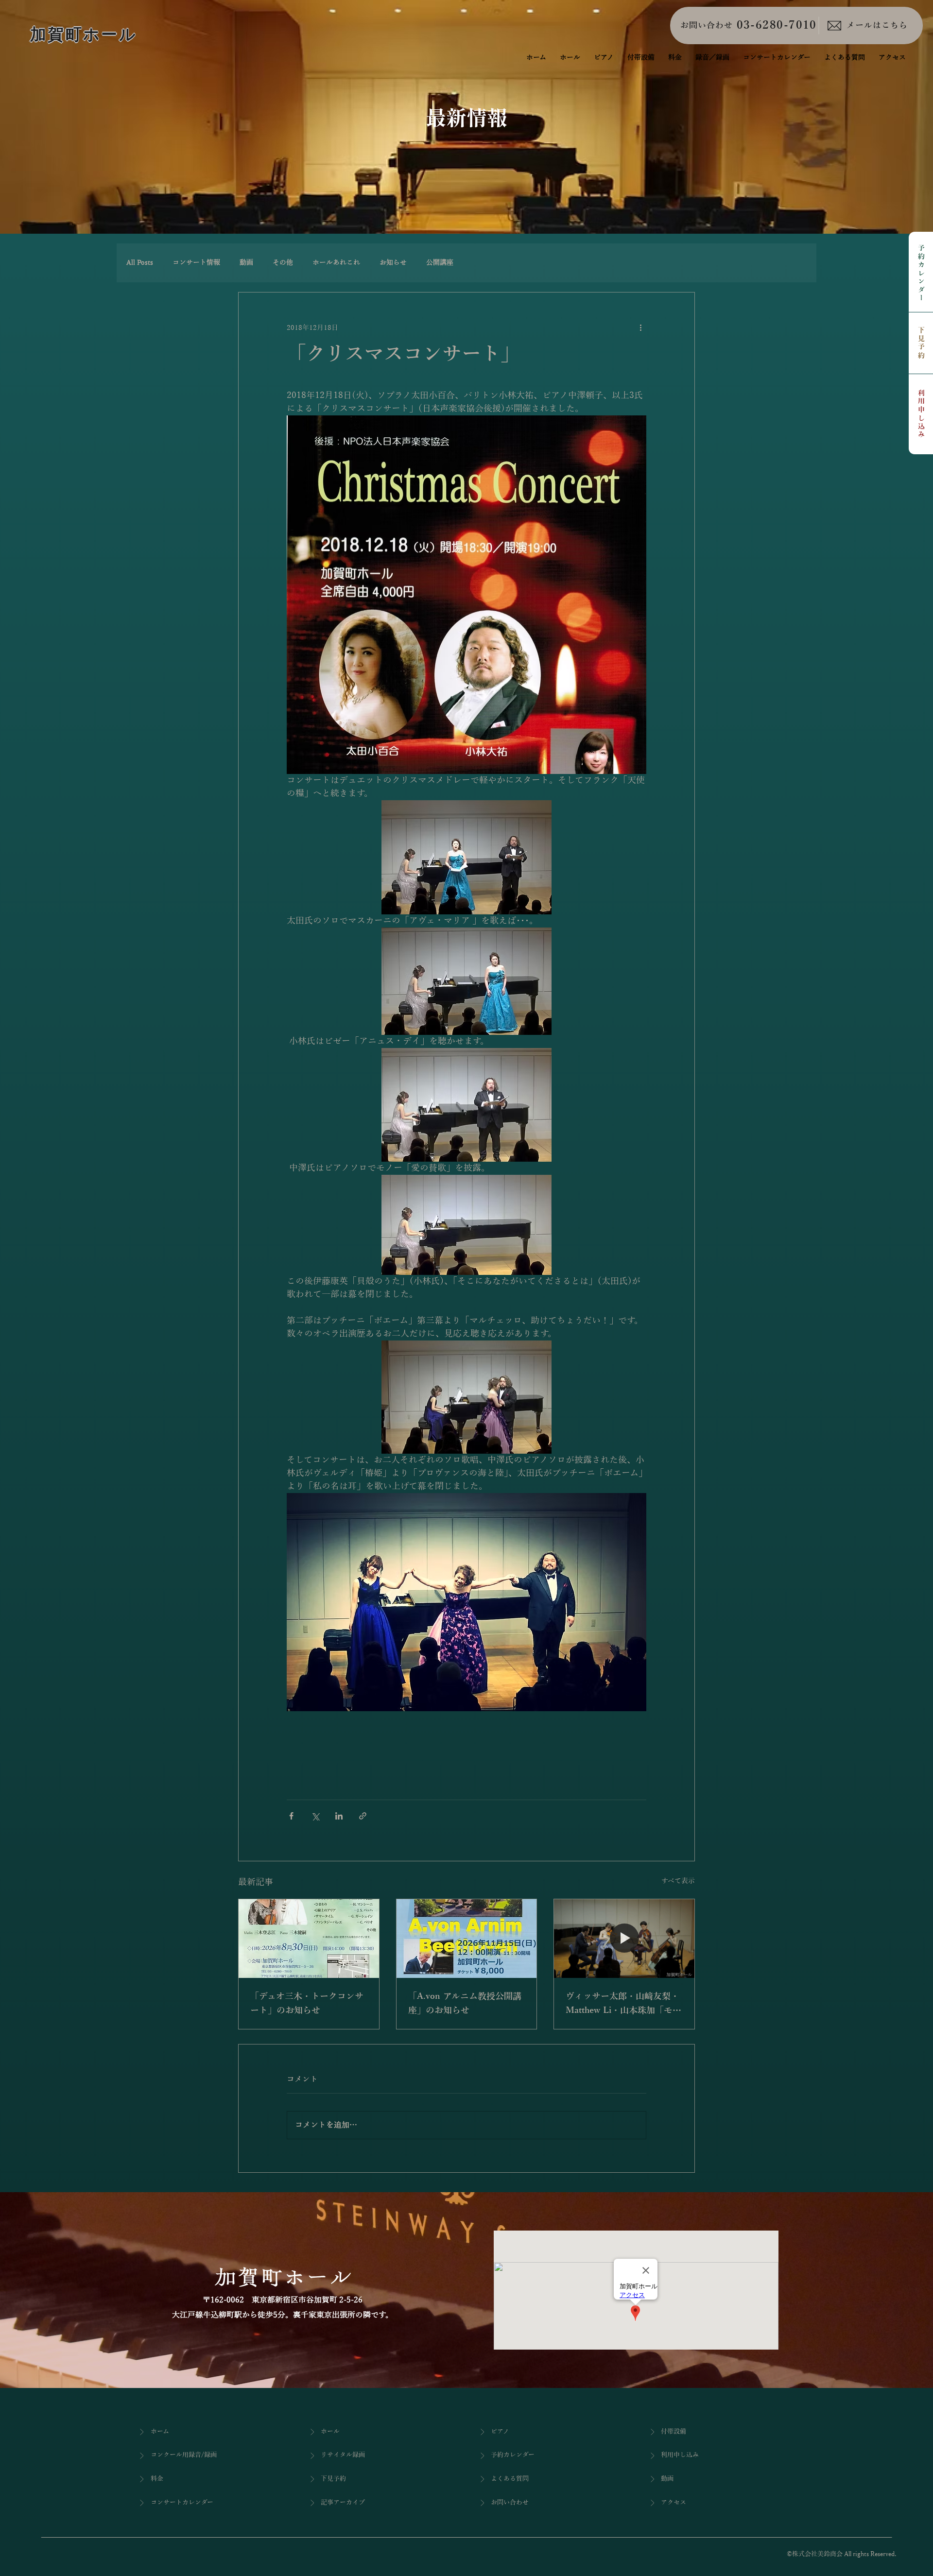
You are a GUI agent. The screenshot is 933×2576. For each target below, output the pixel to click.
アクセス (674, 2503)
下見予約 (921, 343)
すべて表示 (678, 1881)
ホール (330, 2432)
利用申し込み (921, 414)
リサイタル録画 (343, 2455)
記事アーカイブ (343, 2503)
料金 (157, 2479)
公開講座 (440, 263)
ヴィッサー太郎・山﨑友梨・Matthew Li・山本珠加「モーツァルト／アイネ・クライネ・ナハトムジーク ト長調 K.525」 (623, 2005)
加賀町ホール (84, 34)
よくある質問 (510, 2479)
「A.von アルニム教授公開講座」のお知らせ (465, 2003)
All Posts (140, 263)
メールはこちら (877, 26)
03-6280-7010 (777, 25)
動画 (246, 263)
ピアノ (500, 2432)
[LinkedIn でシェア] (339, 1816)
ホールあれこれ (336, 263)
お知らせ (393, 263)
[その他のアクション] (640, 327)
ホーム (160, 2432)
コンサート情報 (196, 263)
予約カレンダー (921, 274)
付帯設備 (674, 2432)
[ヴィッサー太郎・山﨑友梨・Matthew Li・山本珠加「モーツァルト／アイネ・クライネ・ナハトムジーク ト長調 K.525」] (624, 1939)
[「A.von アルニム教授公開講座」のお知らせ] (467, 1939)
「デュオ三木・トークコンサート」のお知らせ (307, 2003)
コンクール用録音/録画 (184, 2455)
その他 (283, 263)
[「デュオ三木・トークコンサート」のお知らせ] (309, 1939)
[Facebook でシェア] (291, 1816)
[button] (712, 58)
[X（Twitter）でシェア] (315, 1816)
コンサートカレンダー (182, 2503)
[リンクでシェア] (363, 1816)
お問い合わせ (707, 26)
